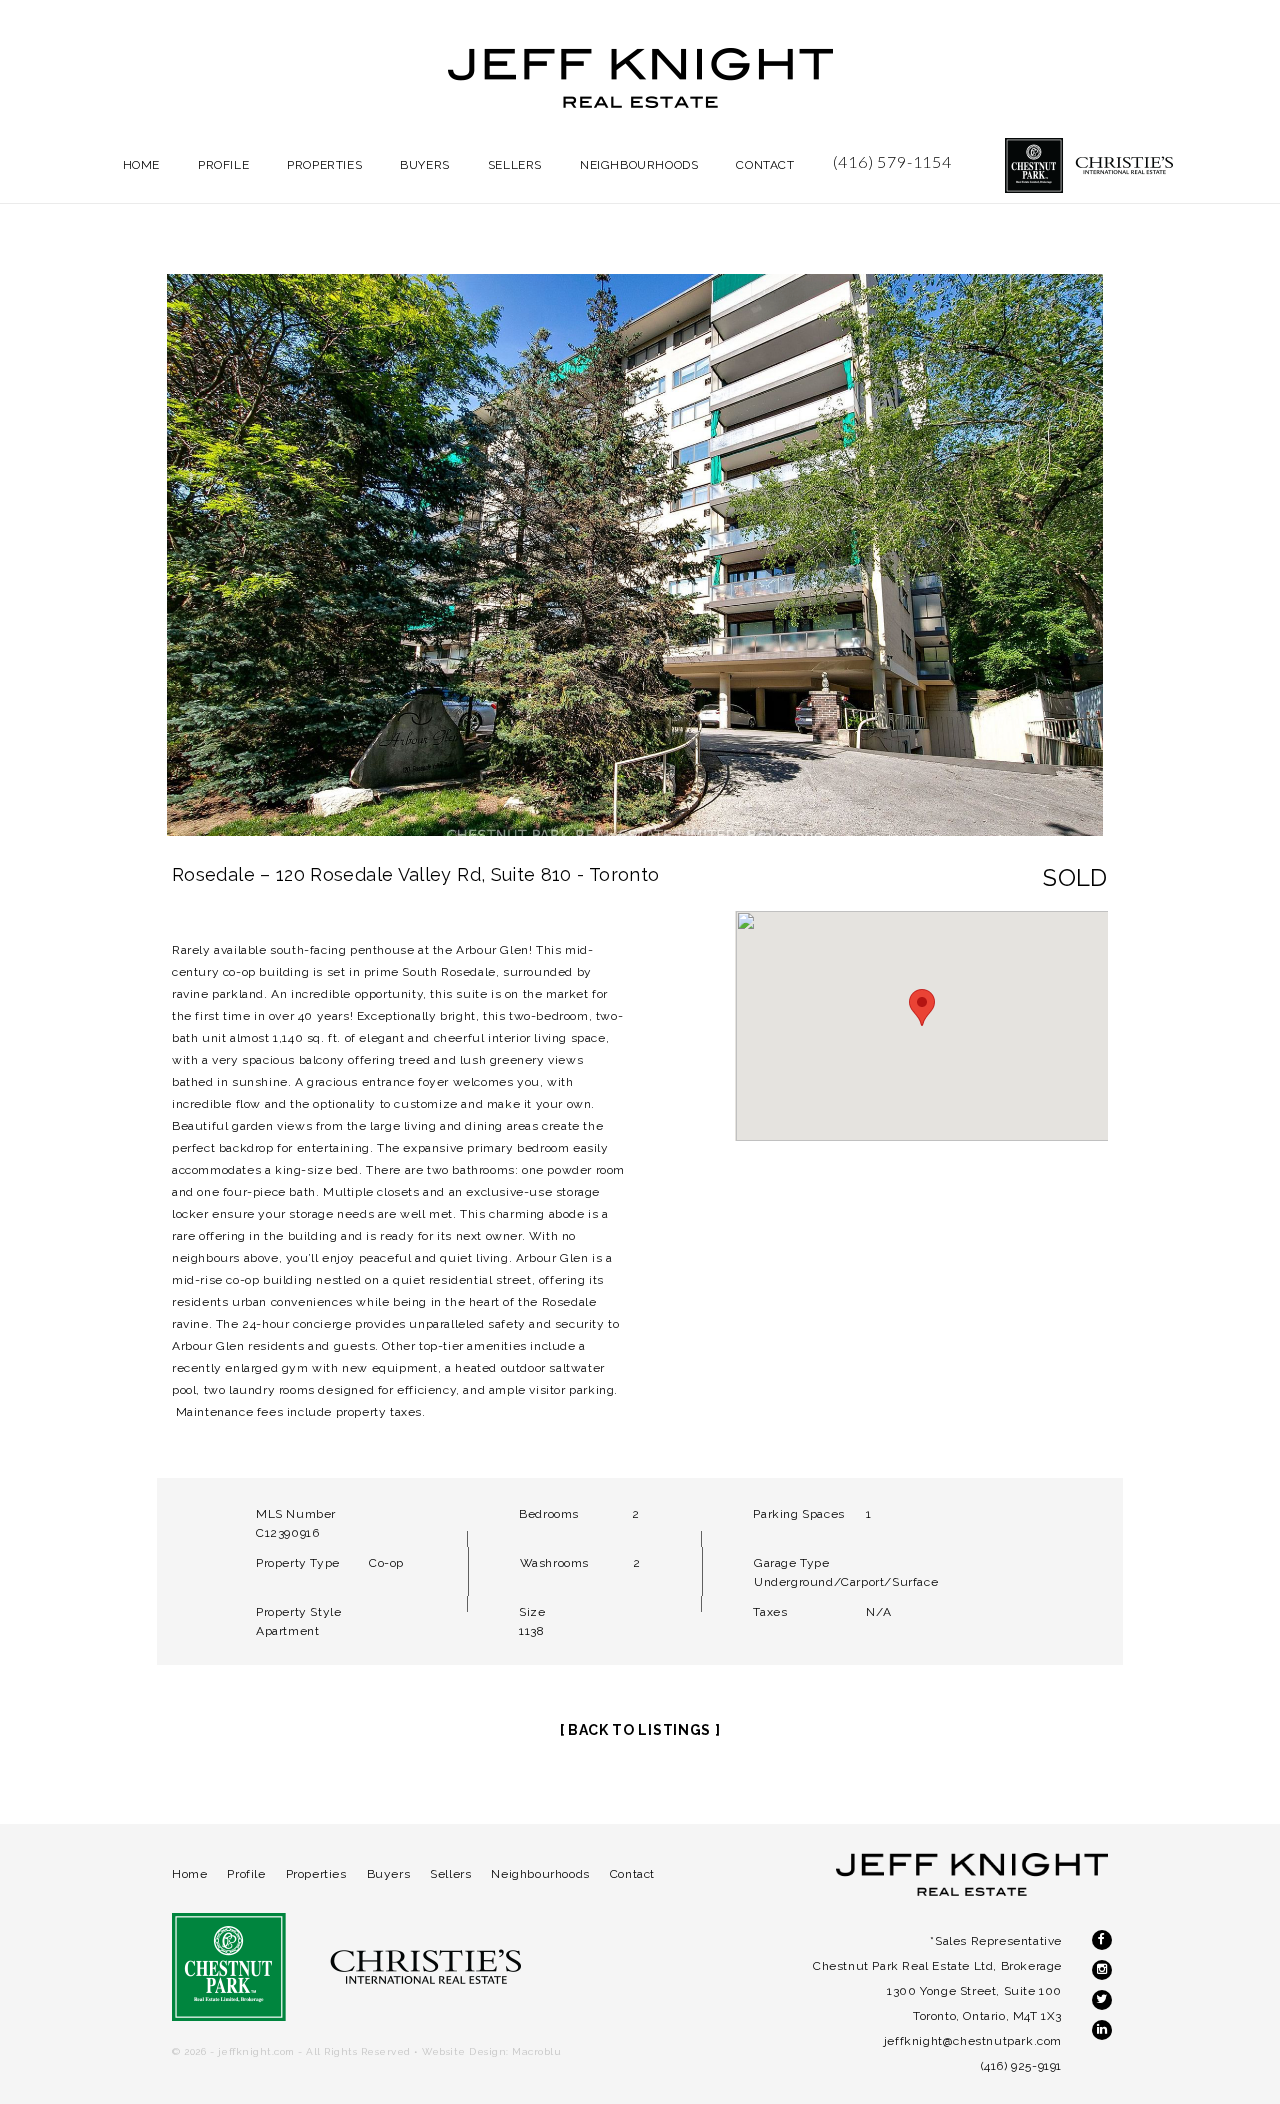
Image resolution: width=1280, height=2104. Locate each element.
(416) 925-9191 (1021, 2066)
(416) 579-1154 (892, 161)
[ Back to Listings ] (640, 1730)
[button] (922, 1007)
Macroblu (536, 2051)
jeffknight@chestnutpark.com (973, 2041)
